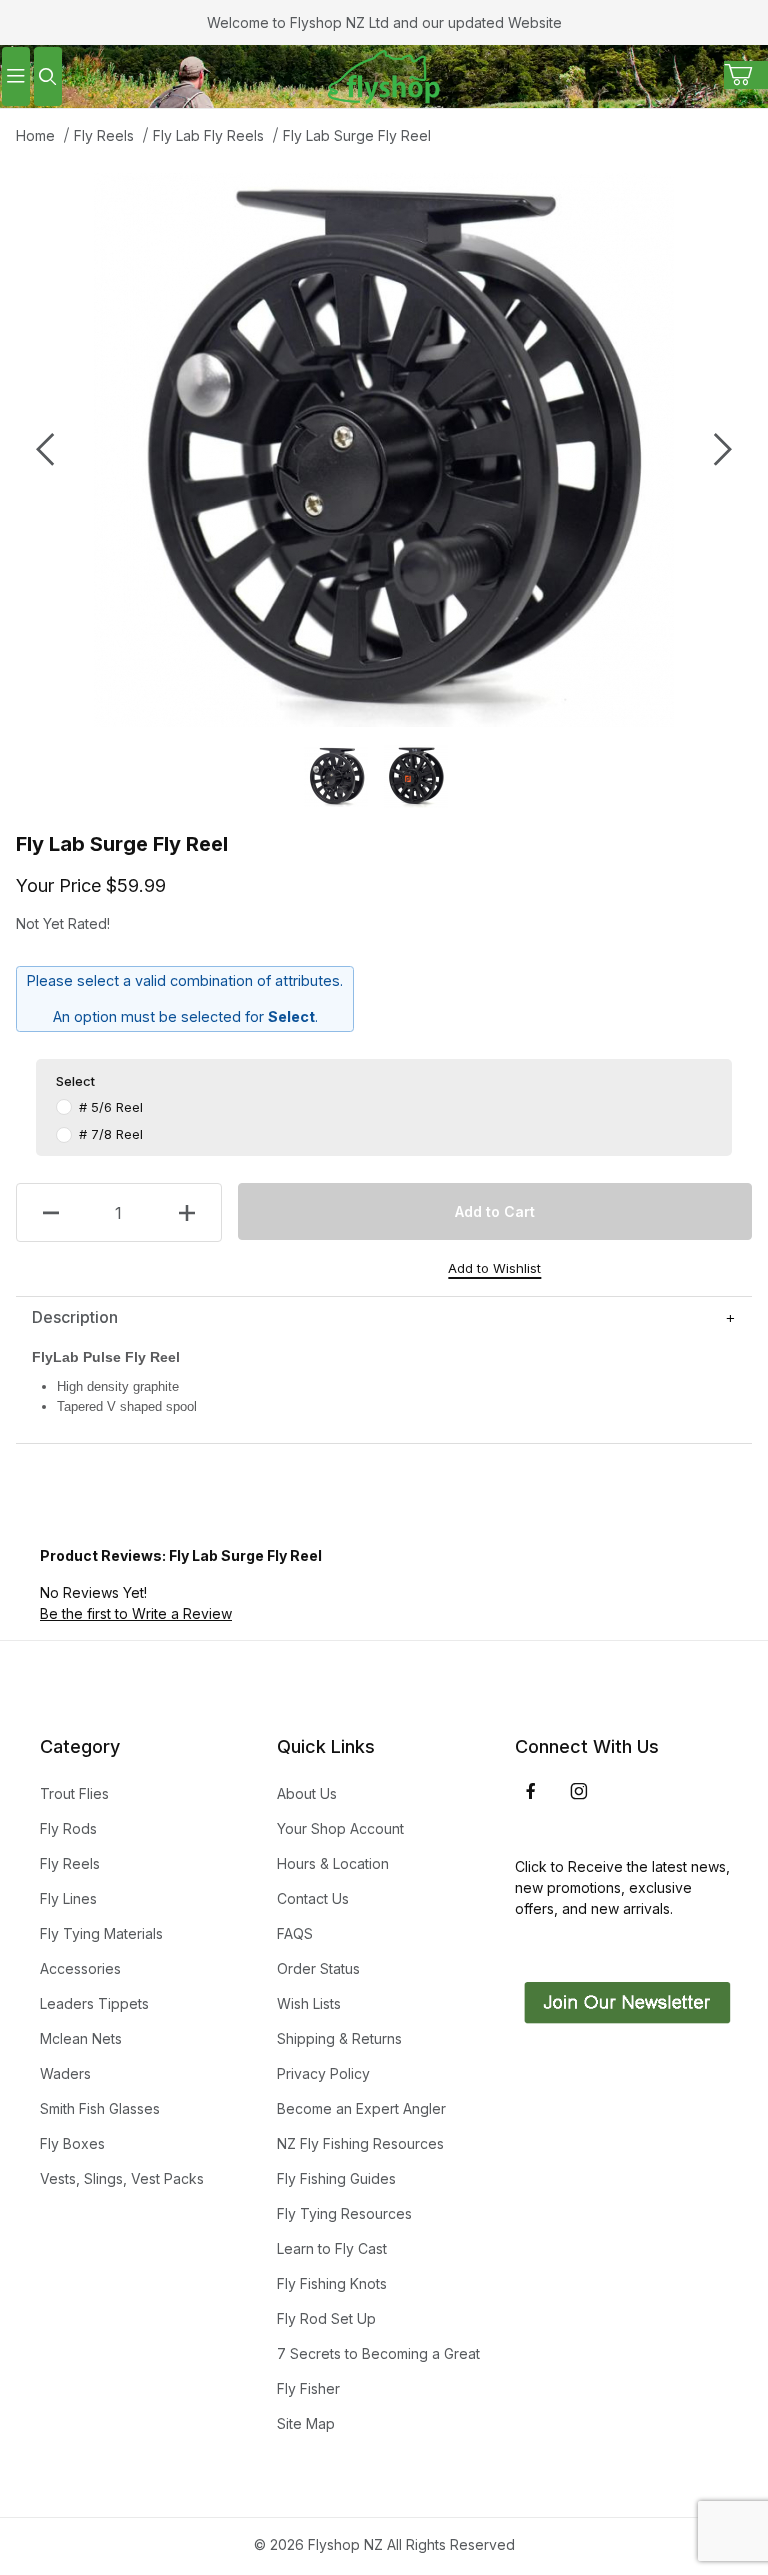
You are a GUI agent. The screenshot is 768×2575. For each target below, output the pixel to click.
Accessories (80, 1968)
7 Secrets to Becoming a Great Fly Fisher (378, 2371)
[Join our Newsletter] (625, 2000)
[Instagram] (579, 1791)
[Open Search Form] (48, 76)
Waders (65, 2073)
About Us (307, 1793)
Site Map (306, 2423)
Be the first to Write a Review (136, 1613)
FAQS (295, 1933)
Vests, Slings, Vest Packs (122, 2178)
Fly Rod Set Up (326, 2318)
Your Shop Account (340, 1828)
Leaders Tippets (94, 2003)
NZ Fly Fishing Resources (360, 2143)
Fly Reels (104, 135)
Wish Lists (309, 2003)
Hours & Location (333, 1863)
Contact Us (313, 1898)
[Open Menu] (16, 76)
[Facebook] (531, 1791)
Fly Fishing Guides (336, 2178)
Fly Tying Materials (101, 1933)
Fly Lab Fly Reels (208, 135)
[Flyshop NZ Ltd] (384, 74)
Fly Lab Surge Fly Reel (357, 135)
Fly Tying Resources (344, 2213)
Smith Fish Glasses (100, 2108)
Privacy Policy (323, 2073)
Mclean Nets (81, 2038)
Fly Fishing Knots (332, 2283)
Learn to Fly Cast (332, 2248)
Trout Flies (74, 1793)
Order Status (318, 1968)
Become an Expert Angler (361, 2108)
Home (35, 135)
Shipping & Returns (339, 2038)
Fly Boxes (72, 2143)
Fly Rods (68, 1828)
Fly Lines (68, 1898)
